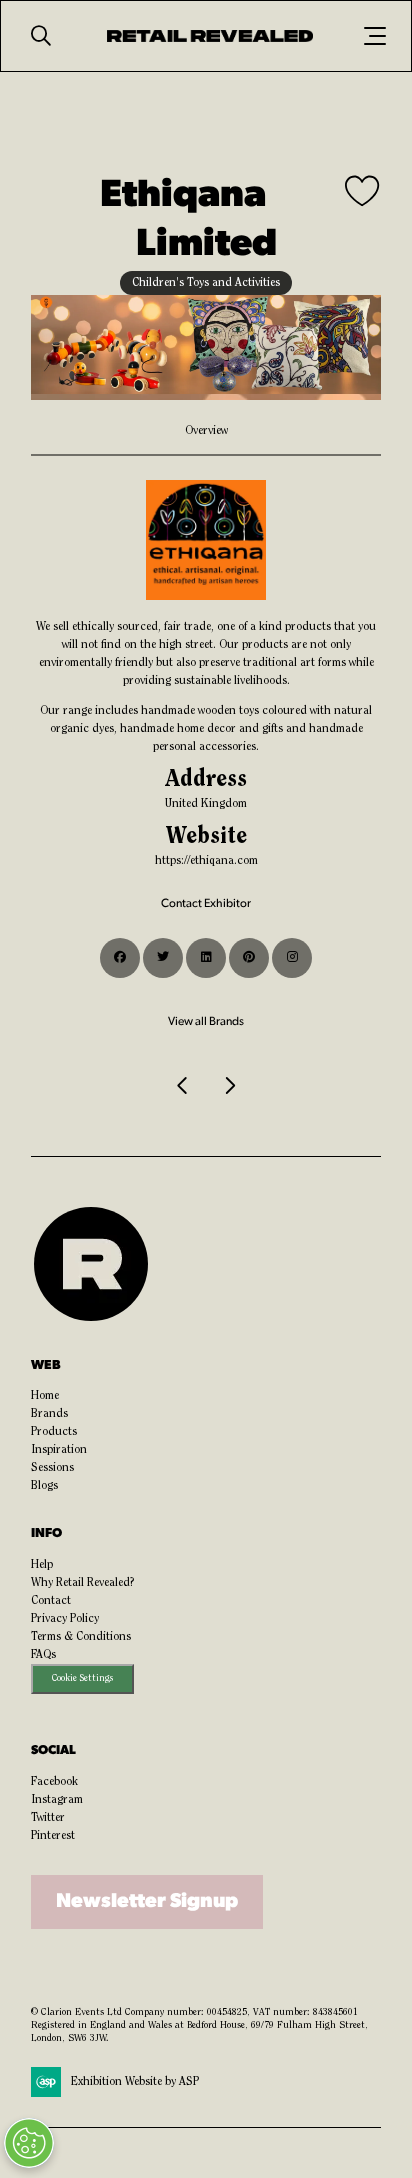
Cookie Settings (82, 1678)
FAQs (43, 1655)
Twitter (48, 1818)
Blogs (44, 1486)
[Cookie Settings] (29, 2143)
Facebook (54, 1782)
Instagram (57, 1800)
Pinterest (53, 1836)
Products (54, 1432)
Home (45, 1396)
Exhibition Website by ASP (135, 2082)
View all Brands (206, 1022)
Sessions (52, 1468)
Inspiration (59, 1450)
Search (41, 36)
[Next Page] (229, 1086)
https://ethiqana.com (206, 861)
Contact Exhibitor (206, 904)
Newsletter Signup (147, 1902)
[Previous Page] (183, 1086)
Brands (49, 1414)
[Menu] (375, 36)
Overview (206, 431)
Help (42, 1565)
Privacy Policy (65, 1619)
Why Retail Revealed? (83, 1583)
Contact (51, 1601)
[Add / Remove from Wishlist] (363, 193)
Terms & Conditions (81, 1637)
